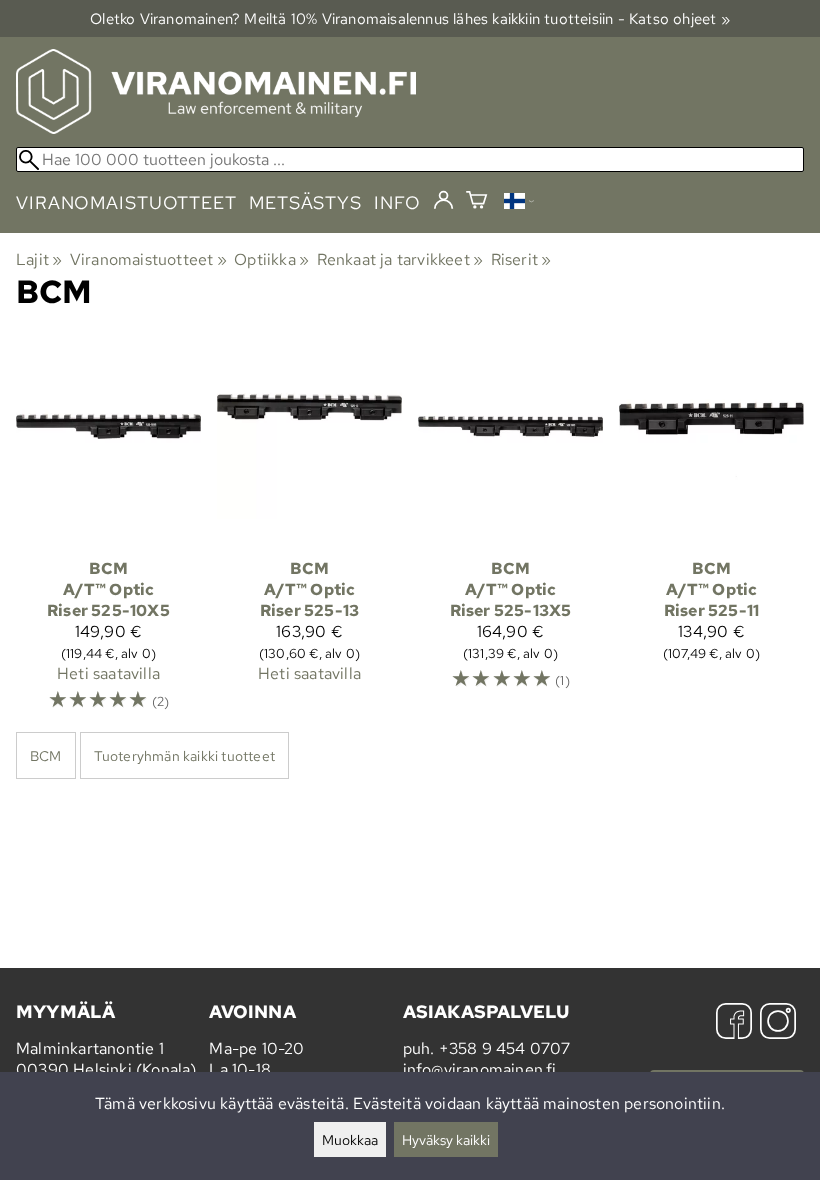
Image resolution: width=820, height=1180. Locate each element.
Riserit (521, 259)
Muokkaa (350, 1139)
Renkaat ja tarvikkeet (400, 259)
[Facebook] (734, 1023)
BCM (46, 755)
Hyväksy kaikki (446, 1139)
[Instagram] (778, 1023)
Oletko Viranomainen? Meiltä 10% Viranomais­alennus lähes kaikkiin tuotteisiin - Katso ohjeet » (410, 18)
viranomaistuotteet (126, 202)
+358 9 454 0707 (505, 1048)
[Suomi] (519, 203)
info (397, 202)
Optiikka (271, 259)
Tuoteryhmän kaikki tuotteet (184, 755)
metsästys (305, 202)
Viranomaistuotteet (148, 259)
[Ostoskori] (476, 202)
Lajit (39, 259)
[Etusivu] (216, 128)
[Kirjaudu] (443, 201)
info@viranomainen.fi (480, 1069)
